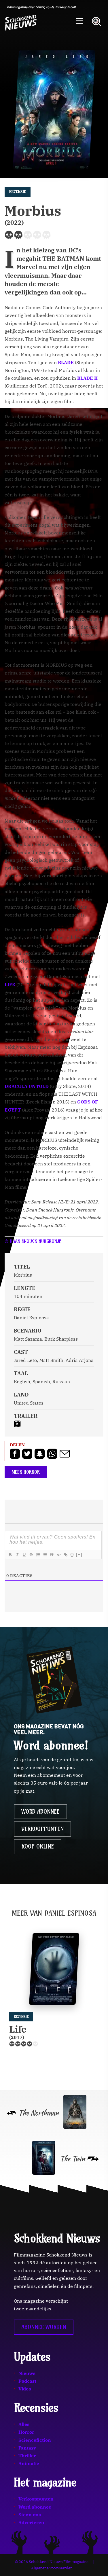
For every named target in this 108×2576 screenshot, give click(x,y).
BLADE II (87, 378)
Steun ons (30, 2515)
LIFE (10, 984)
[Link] (65, 1555)
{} (72, 1555)
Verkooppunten (42, 1829)
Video (25, 2389)
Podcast (27, 2381)
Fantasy (27, 2448)
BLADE (66, 362)
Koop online (38, 1847)
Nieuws (27, 2373)
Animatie (29, 2463)
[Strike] (31, 1555)
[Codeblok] (58, 1555)
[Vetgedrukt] (10, 1555)
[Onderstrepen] (24, 1555)
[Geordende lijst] (38, 1555)
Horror (26, 2432)
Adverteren (31, 2522)
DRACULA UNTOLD (27, 1086)
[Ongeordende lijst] (45, 1555)
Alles (24, 2424)
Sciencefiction (35, 2440)
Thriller (27, 2456)
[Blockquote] (52, 1555)
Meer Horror (26, 1472)
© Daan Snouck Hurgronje (33, 1241)
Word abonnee (40, 1812)
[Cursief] (17, 1555)
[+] (79, 1555)
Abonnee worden (44, 2327)
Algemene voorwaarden (52, 2568)
